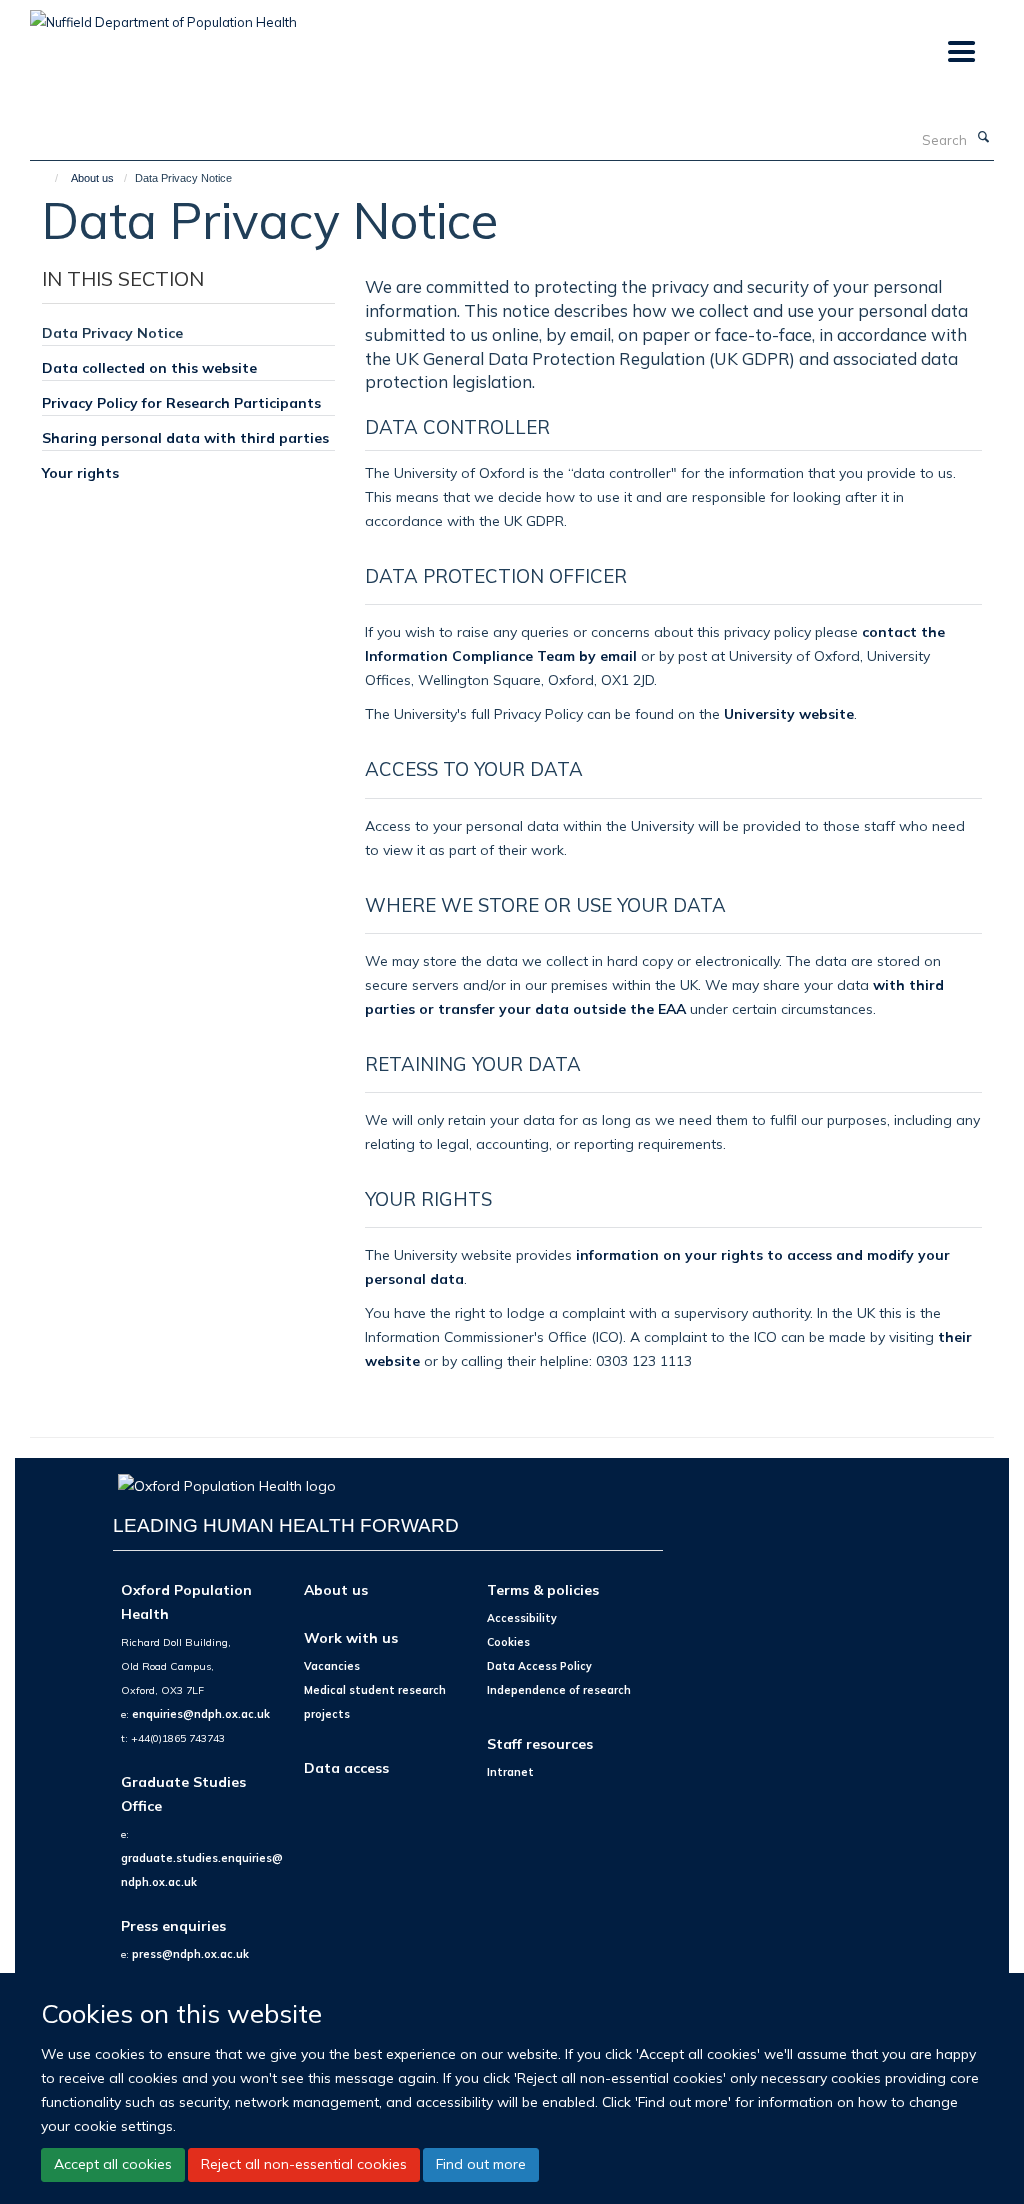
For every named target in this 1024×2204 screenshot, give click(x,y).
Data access (346, 1767)
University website (789, 713)
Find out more (481, 2164)
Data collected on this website (149, 367)
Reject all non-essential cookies (304, 2164)
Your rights (80, 472)
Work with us (351, 1637)
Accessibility (522, 1618)
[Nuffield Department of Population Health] (163, 15)
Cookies (508, 1642)
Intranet (510, 1772)
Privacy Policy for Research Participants (181, 402)
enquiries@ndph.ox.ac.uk (201, 1714)
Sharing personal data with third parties (185, 437)
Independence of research (559, 1690)
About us (92, 178)
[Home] (47, 178)
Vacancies (332, 1666)
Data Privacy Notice (112, 332)
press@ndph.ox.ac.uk (190, 1954)
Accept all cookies (113, 2164)
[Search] (983, 138)
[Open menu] (960, 52)
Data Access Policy (539, 1666)
